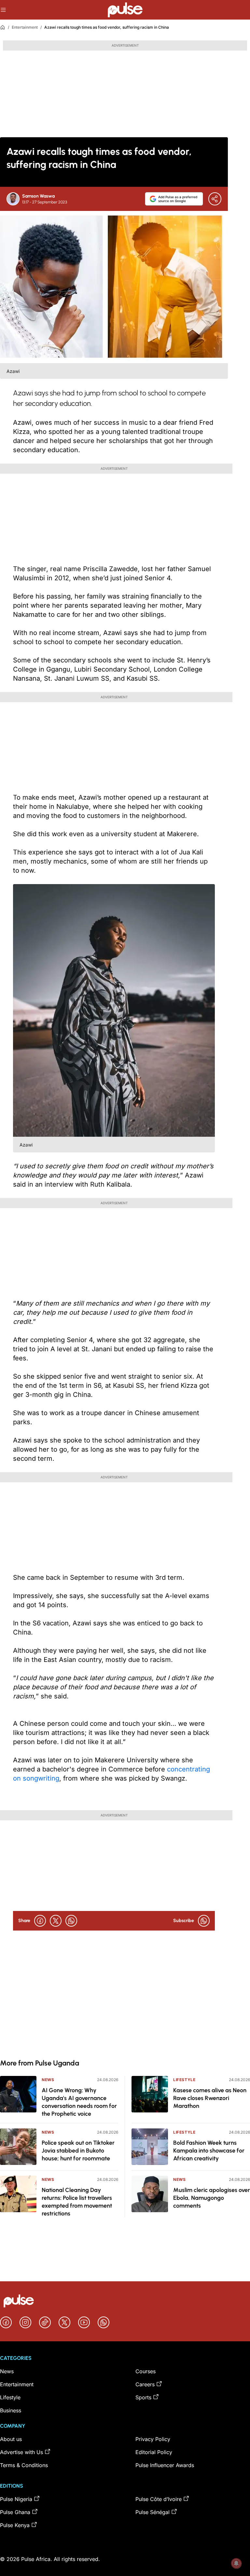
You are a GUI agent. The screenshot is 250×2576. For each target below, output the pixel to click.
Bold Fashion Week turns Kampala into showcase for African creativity (209, 2151)
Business (11, 2410)
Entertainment (25, 27)
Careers (145, 2384)
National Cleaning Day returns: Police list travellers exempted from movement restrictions (77, 2202)
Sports (143, 2397)
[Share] (215, 199)
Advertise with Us (21, 2452)
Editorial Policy (154, 2452)
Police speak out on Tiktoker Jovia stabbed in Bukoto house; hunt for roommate (78, 2151)
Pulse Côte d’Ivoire (159, 2499)
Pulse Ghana (15, 2512)
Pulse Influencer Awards (165, 2465)
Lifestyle (184, 2080)
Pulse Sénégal (153, 2512)
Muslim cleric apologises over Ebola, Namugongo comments (212, 2198)
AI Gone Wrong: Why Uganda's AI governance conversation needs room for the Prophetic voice (79, 2102)
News (48, 2080)
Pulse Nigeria (16, 2499)
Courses (146, 2371)
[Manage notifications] (236, 2563)
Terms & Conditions (24, 2465)
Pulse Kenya (15, 2525)
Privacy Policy (153, 2439)
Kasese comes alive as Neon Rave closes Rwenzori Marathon (210, 2098)
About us (11, 2439)
